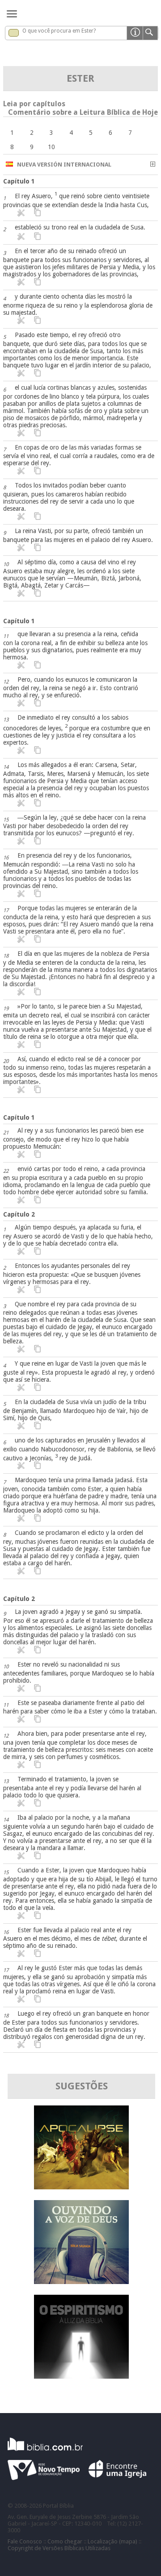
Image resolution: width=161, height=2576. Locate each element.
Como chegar (65, 2541)
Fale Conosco (25, 2541)
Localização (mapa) (112, 2541)
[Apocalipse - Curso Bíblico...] (81, 2187)
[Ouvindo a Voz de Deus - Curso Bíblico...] (81, 2282)
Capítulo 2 (19, 1214)
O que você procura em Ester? (59, 31)
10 (51, 147)
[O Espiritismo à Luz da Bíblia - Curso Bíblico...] (81, 2376)
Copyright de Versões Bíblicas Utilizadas (59, 2548)
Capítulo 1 (19, 181)
